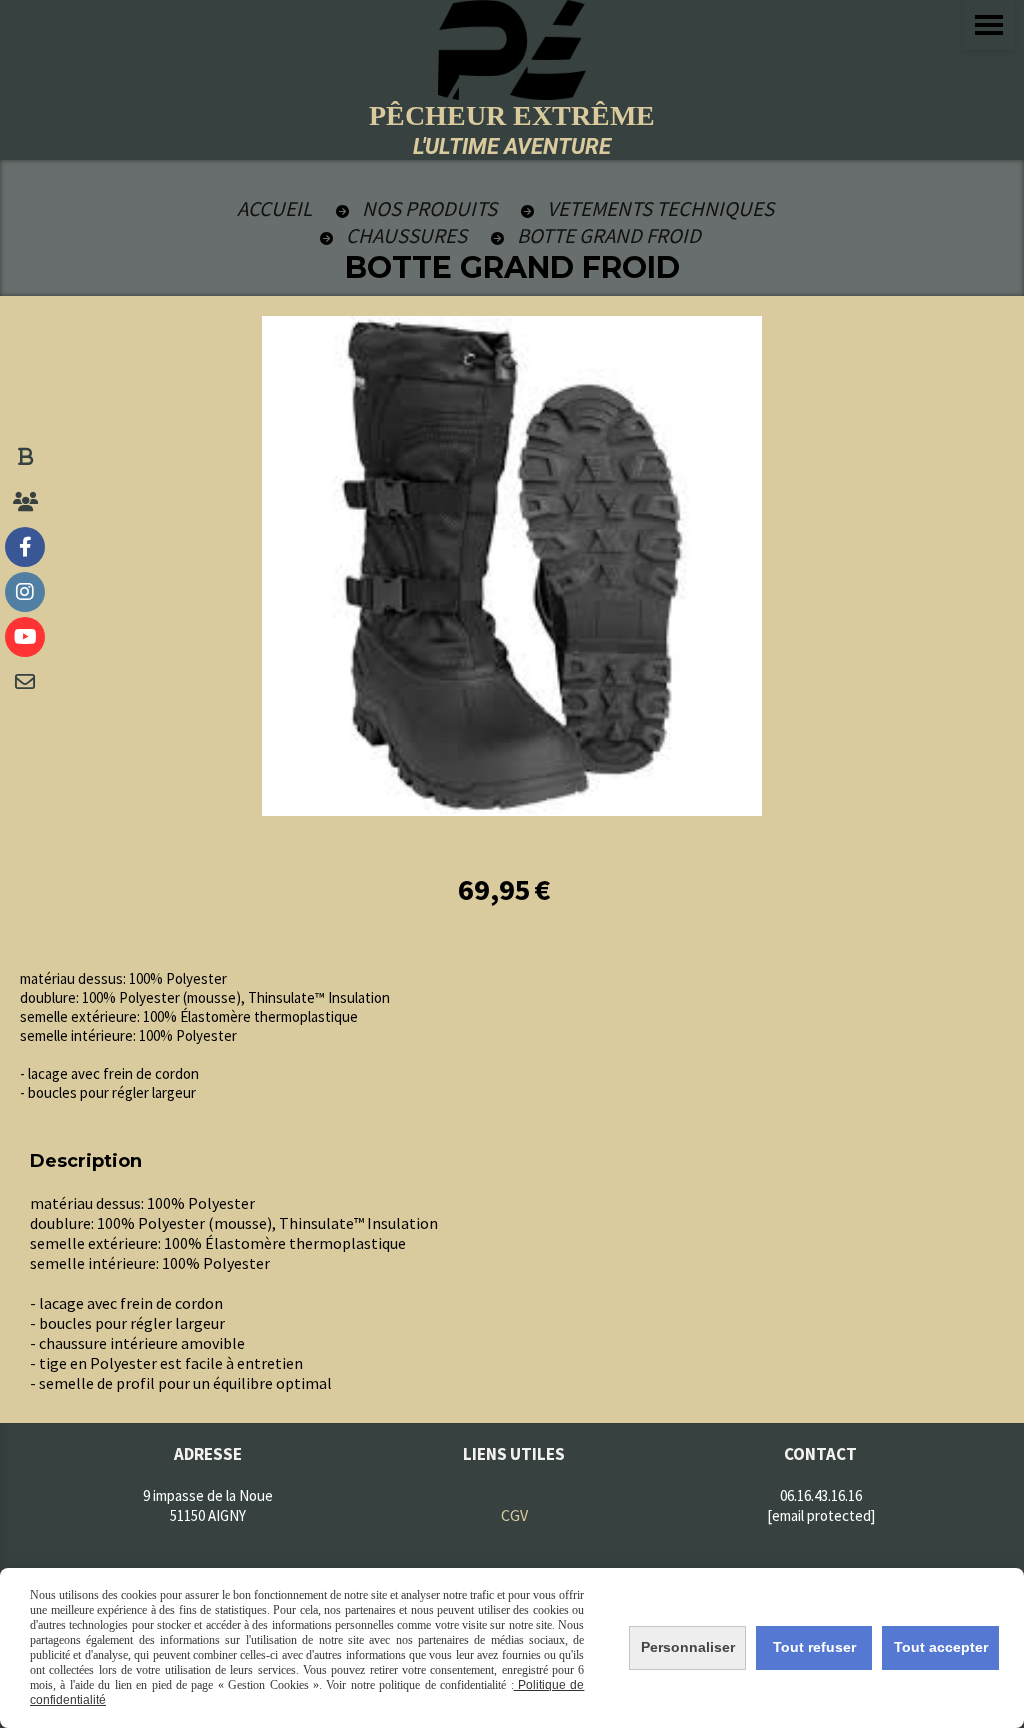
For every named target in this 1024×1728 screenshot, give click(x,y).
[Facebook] (25, 547)
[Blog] (25, 457)
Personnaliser (688, 1647)
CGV (514, 1515)
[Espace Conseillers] (25, 502)
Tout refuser (814, 1647)
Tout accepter (941, 1647)
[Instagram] (25, 592)
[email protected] (821, 1515)
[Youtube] (25, 637)
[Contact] (25, 682)
